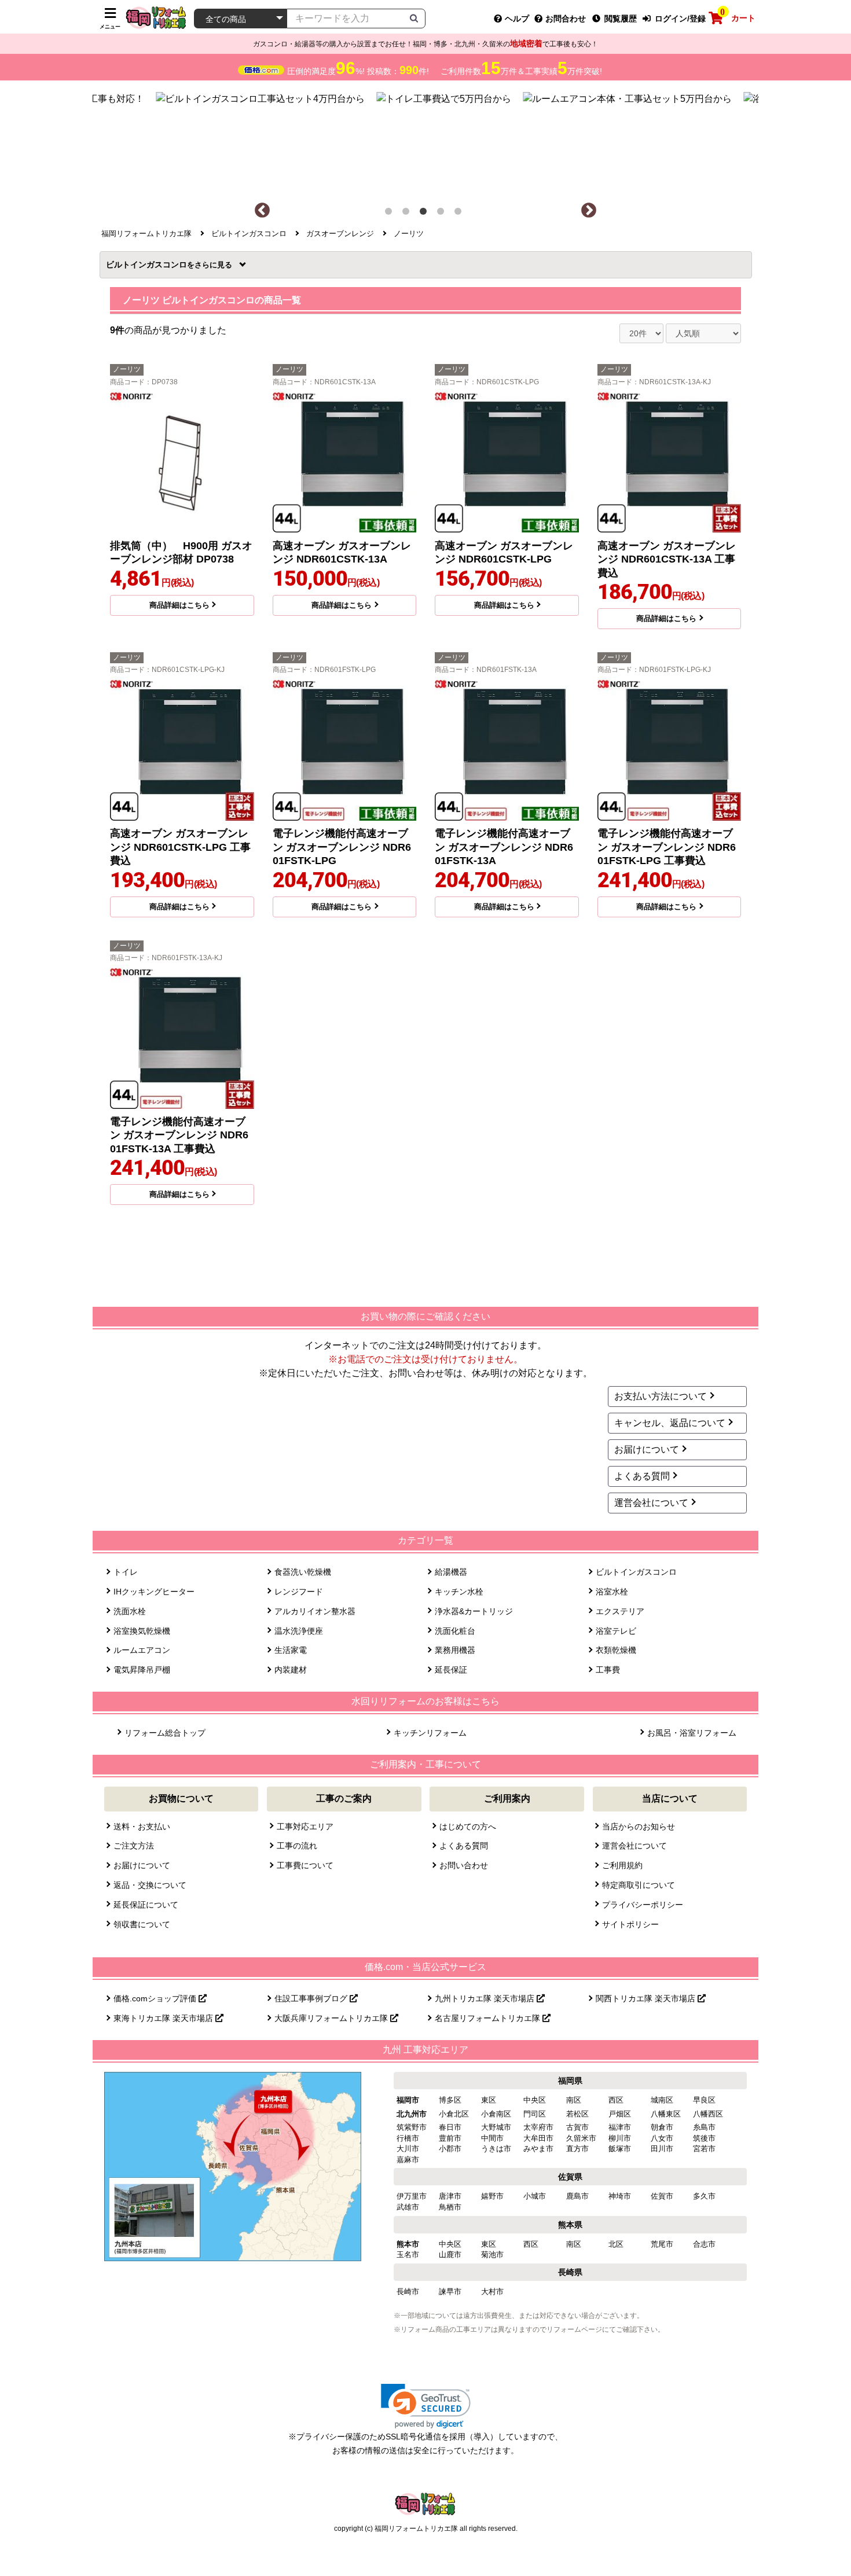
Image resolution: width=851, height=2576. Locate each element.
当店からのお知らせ (639, 1827)
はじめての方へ (468, 1827)
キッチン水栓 (459, 1592)
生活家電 (291, 1650)
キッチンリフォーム (430, 1733)
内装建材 (291, 1670)
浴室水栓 (612, 1592)
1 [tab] (391, 214)
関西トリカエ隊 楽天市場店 (647, 1998)
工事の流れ (297, 1846)
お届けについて (647, 1449)
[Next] (589, 211)
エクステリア (620, 1611)
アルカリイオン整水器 (315, 1611)
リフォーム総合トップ (165, 1733)
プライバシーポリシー (643, 1905)
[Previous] (262, 211)
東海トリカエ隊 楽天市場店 (164, 2018)
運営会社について (651, 1503)
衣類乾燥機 (616, 1650)
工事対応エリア (305, 1827)
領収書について (142, 1924)
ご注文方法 (134, 1846)
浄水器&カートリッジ (474, 1611)
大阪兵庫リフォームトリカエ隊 (332, 2018)
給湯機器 (451, 1572)
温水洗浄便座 (299, 1631)
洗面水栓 (130, 1611)
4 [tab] (443, 214)
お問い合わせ (464, 1865)
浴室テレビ (616, 1631)
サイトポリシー (630, 1924)
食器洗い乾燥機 (303, 1572)
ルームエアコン (142, 1650)
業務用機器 (455, 1650)
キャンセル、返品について (670, 1423)
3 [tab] (425, 214)
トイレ (126, 1572)
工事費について (305, 1865)
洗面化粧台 (455, 1631)
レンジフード (299, 1592)
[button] (426, 2406)
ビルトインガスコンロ (150, 264)
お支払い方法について (661, 1396)
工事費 (608, 1670)
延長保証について (146, 1905)
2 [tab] (408, 214)
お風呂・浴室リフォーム (692, 1733)
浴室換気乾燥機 (142, 1631)
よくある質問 (642, 1476)
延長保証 (451, 1670)
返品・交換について (150, 1885)
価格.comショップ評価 (156, 1998)
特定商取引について (639, 1885)
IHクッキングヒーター (154, 1592)
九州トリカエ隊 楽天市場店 (486, 1998)
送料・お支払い (142, 1827)
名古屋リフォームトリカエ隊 (489, 2018)
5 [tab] (460, 214)
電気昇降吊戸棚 (142, 1670)
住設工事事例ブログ (312, 1998)
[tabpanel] (426, 141)
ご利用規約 (622, 1865)
